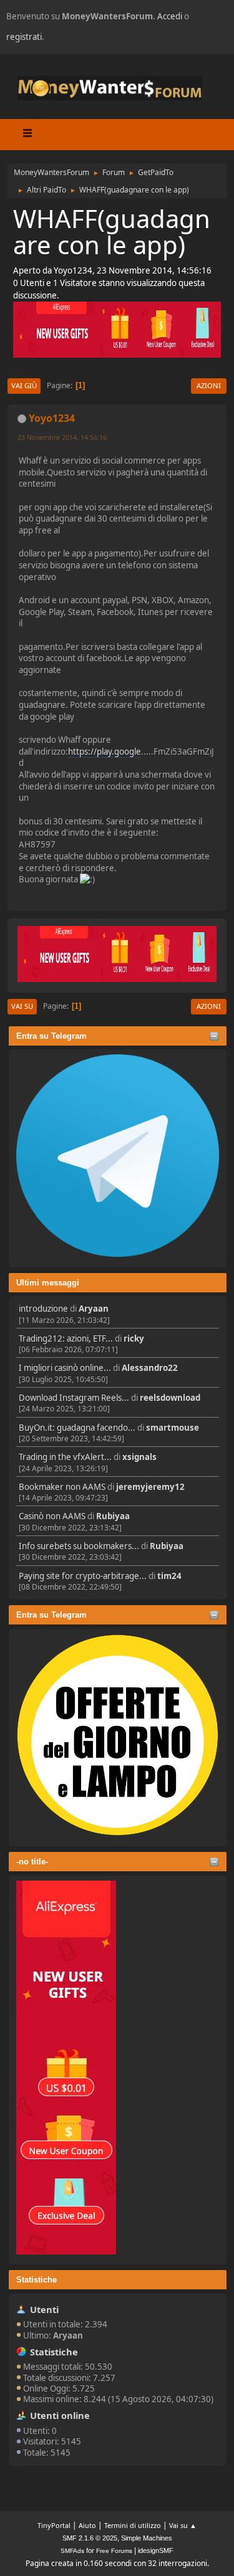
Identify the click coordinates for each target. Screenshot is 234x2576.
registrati (24, 37)
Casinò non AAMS (52, 1516)
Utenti (44, 2309)
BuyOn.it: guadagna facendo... (77, 1428)
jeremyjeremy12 (150, 1487)
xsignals (139, 1457)
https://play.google (105, 751)
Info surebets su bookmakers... (79, 1546)
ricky (134, 1338)
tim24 (169, 1576)
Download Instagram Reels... (74, 1398)
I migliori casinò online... (65, 1368)
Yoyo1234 (52, 418)
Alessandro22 (150, 1368)
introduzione (43, 1309)
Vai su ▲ (183, 2525)
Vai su (22, 1006)
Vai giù (24, 385)
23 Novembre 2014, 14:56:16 (62, 437)
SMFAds (72, 2551)
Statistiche (37, 2280)
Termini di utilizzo (133, 2525)
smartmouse (173, 1428)
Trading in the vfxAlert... (65, 1457)
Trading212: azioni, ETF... (66, 1338)
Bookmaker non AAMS (62, 1487)
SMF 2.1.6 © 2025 (90, 2538)
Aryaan (94, 1309)
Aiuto (87, 2525)
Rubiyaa (113, 1516)
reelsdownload (170, 1398)
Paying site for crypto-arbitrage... (83, 1576)
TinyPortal (54, 2525)
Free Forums (114, 2551)
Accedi (170, 16)
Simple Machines (147, 2538)
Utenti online (60, 2415)
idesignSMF (156, 2550)
